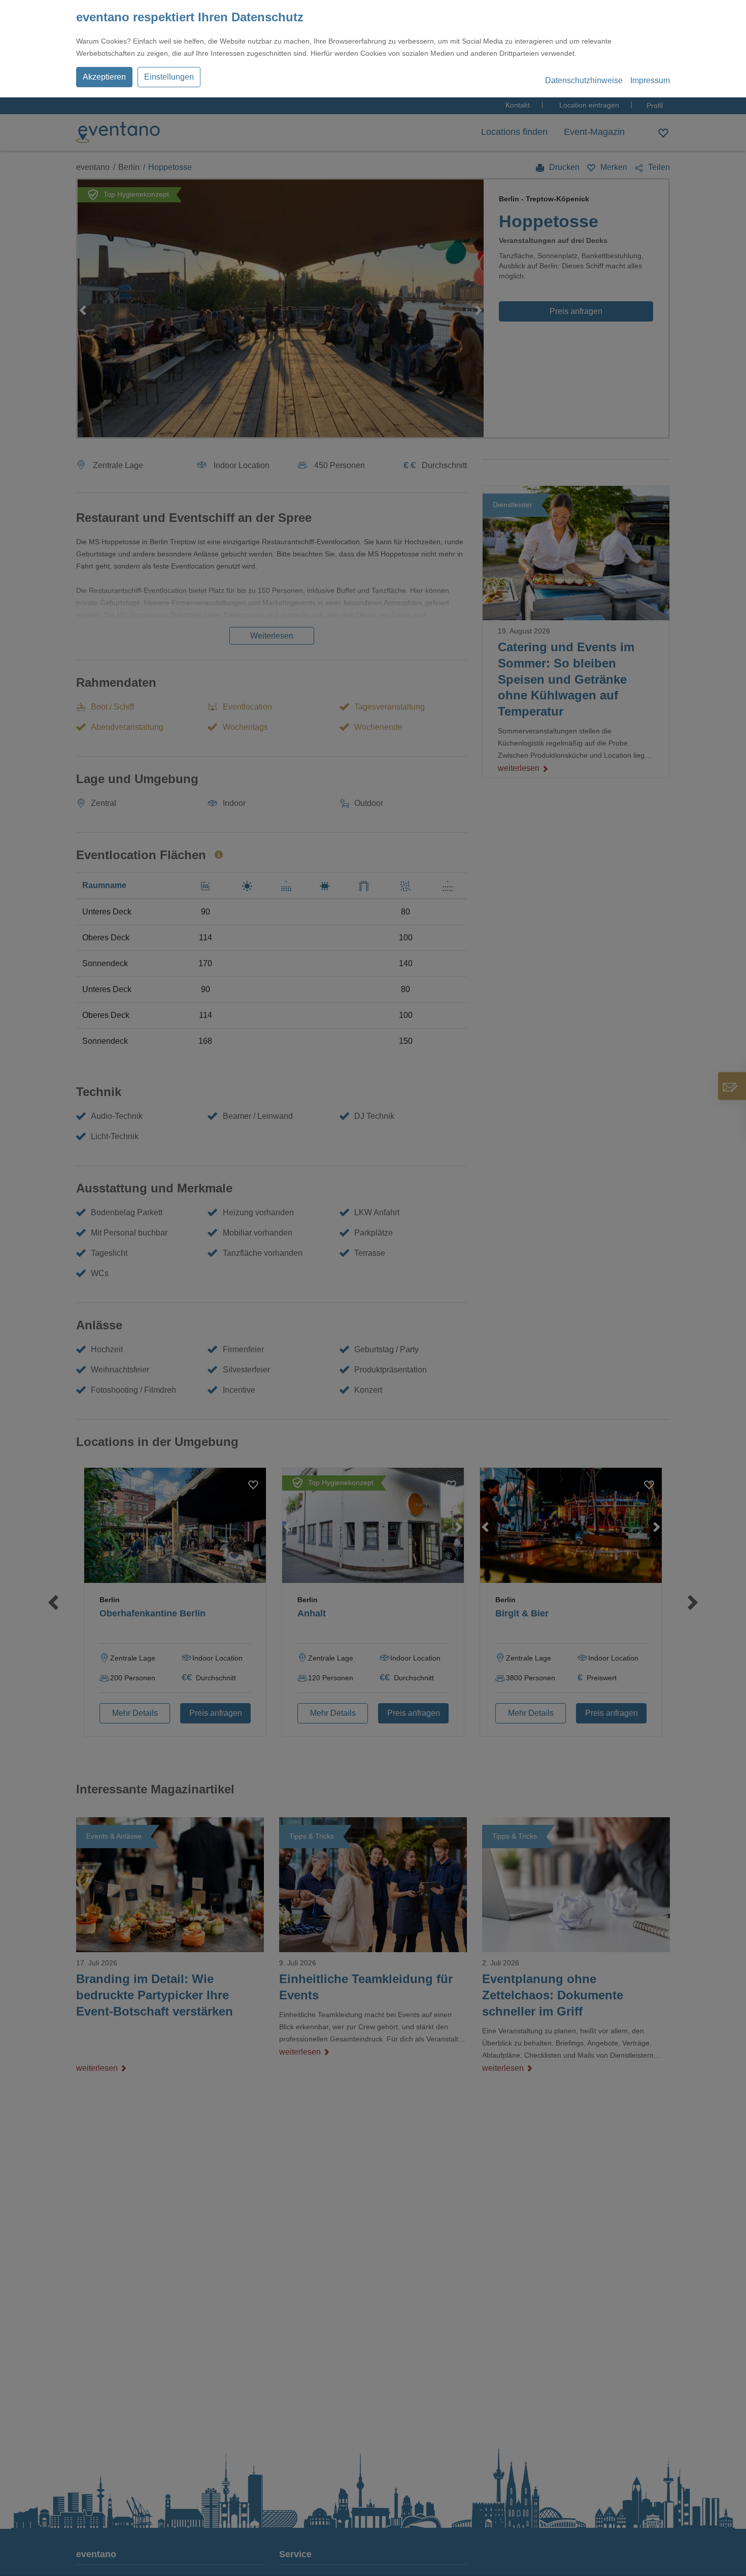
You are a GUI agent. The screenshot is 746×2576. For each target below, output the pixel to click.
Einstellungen (169, 77)
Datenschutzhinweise (584, 80)
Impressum (650, 80)
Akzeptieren (104, 77)
